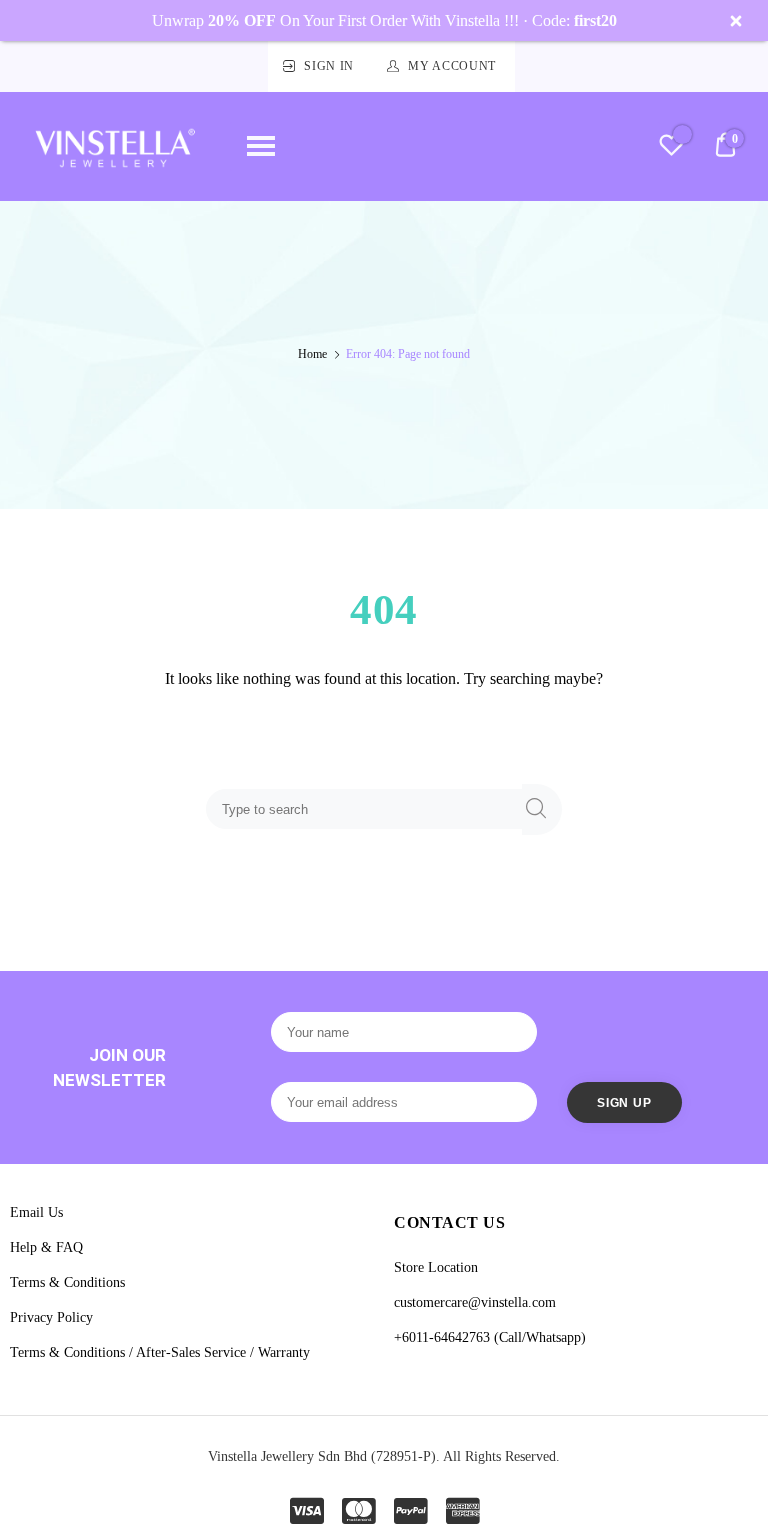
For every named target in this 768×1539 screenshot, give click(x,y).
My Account (452, 66)
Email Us (36, 1212)
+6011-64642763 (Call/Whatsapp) (490, 1337)
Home (312, 354)
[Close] (736, 21)
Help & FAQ (46, 1247)
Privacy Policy (51, 1317)
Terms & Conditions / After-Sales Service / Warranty (160, 1352)
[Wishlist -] (671, 147)
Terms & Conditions (67, 1282)
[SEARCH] (542, 809)
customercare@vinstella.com (475, 1302)
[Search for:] (368, 808)
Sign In (329, 66)
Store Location (436, 1267)
